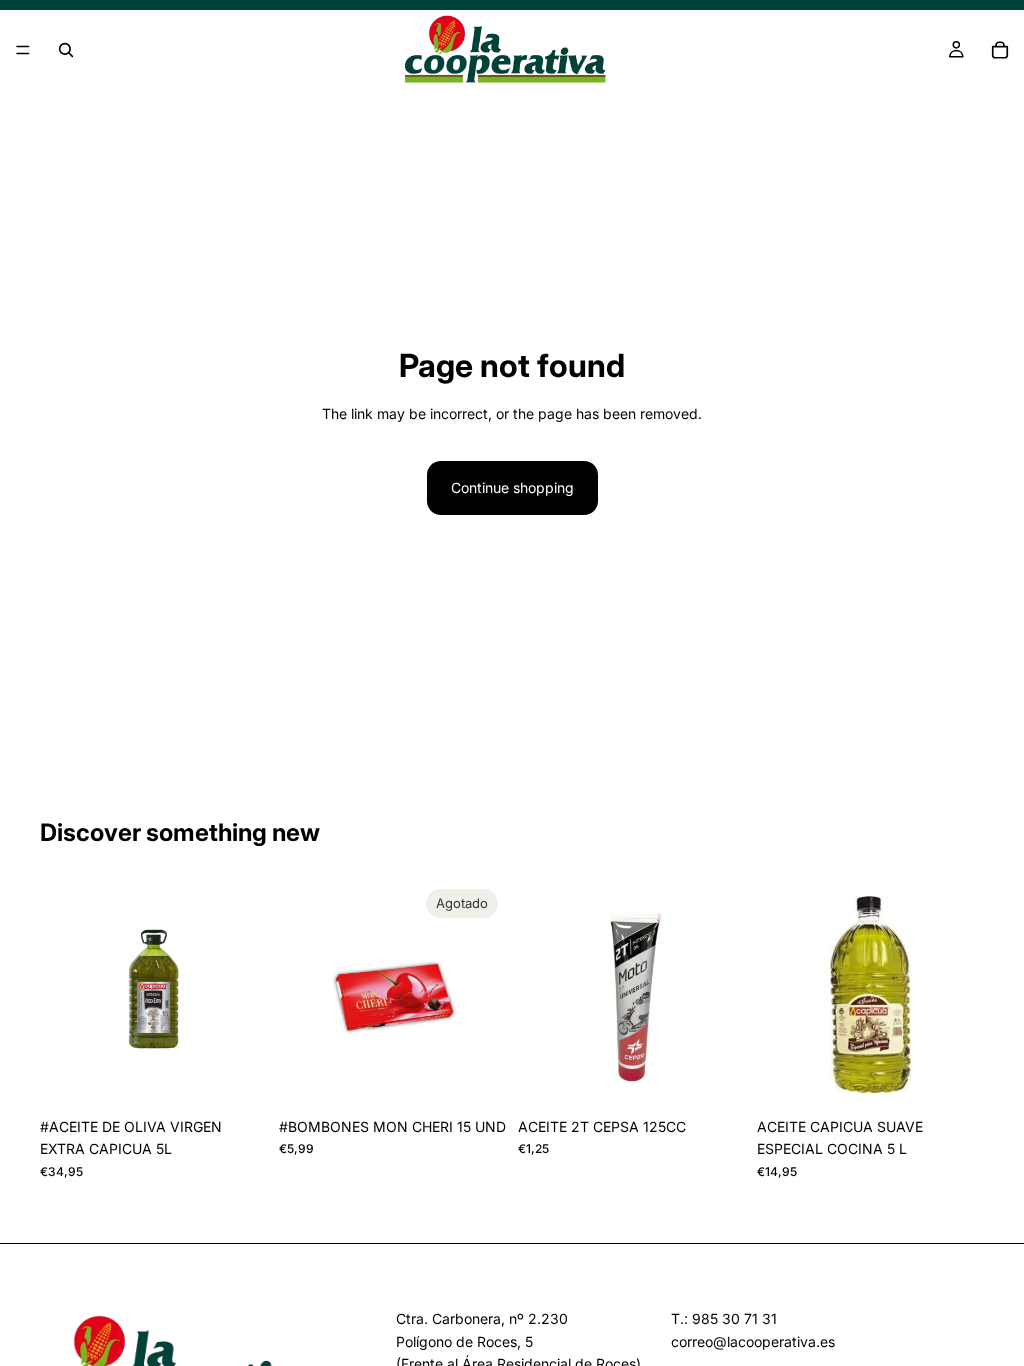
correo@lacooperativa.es (753, 1341)
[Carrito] (1000, 50)
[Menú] (23, 50)
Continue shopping (512, 487)
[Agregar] (236, 1077)
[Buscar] (66, 50)
